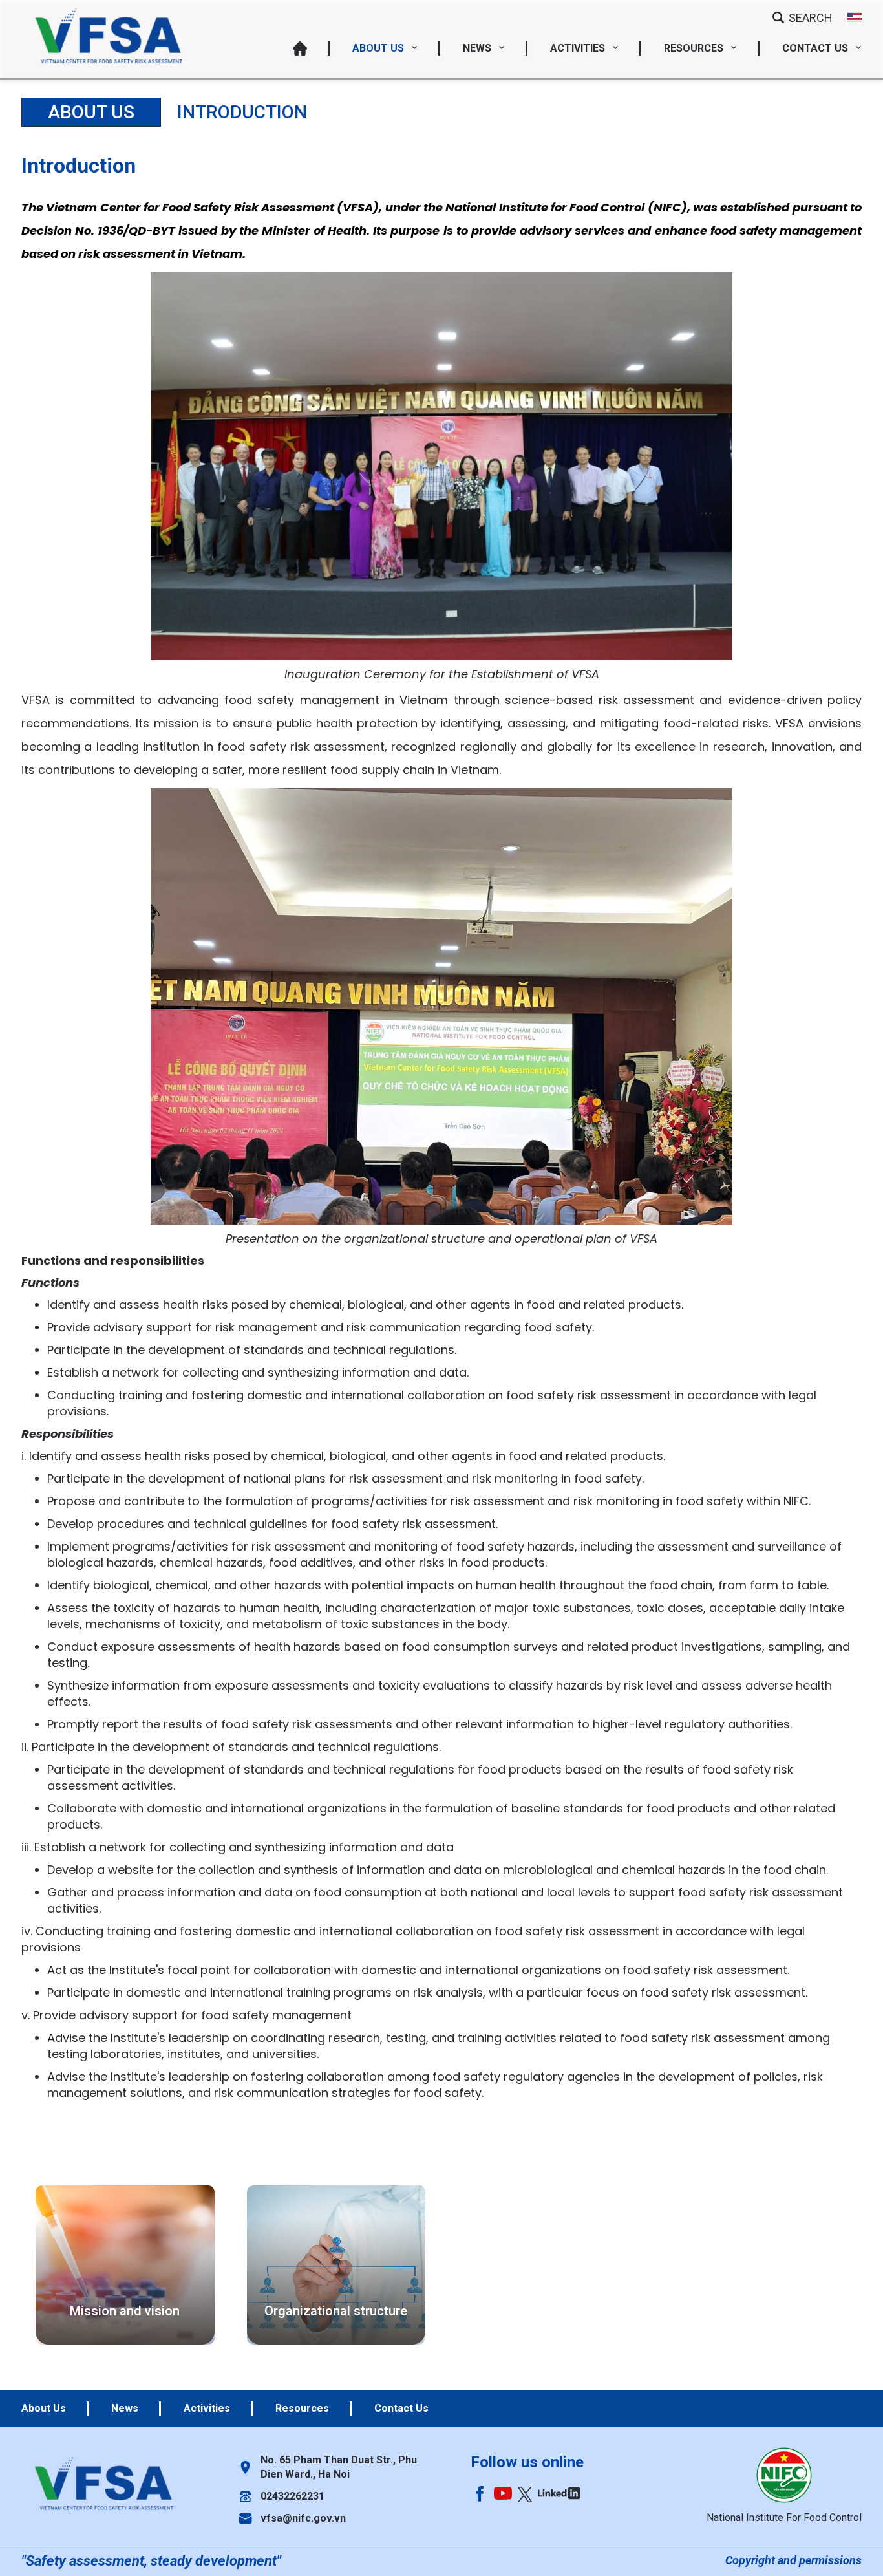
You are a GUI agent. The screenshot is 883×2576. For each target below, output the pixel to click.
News (478, 48)
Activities (579, 48)
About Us (379, 48)
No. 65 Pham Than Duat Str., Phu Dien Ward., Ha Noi (339, 2467)
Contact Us (816, 48)
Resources (695, 48)
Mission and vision (125, 2311)
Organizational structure (336, 2311)
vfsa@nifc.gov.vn (303, 2518)
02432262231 (293, 2496)
